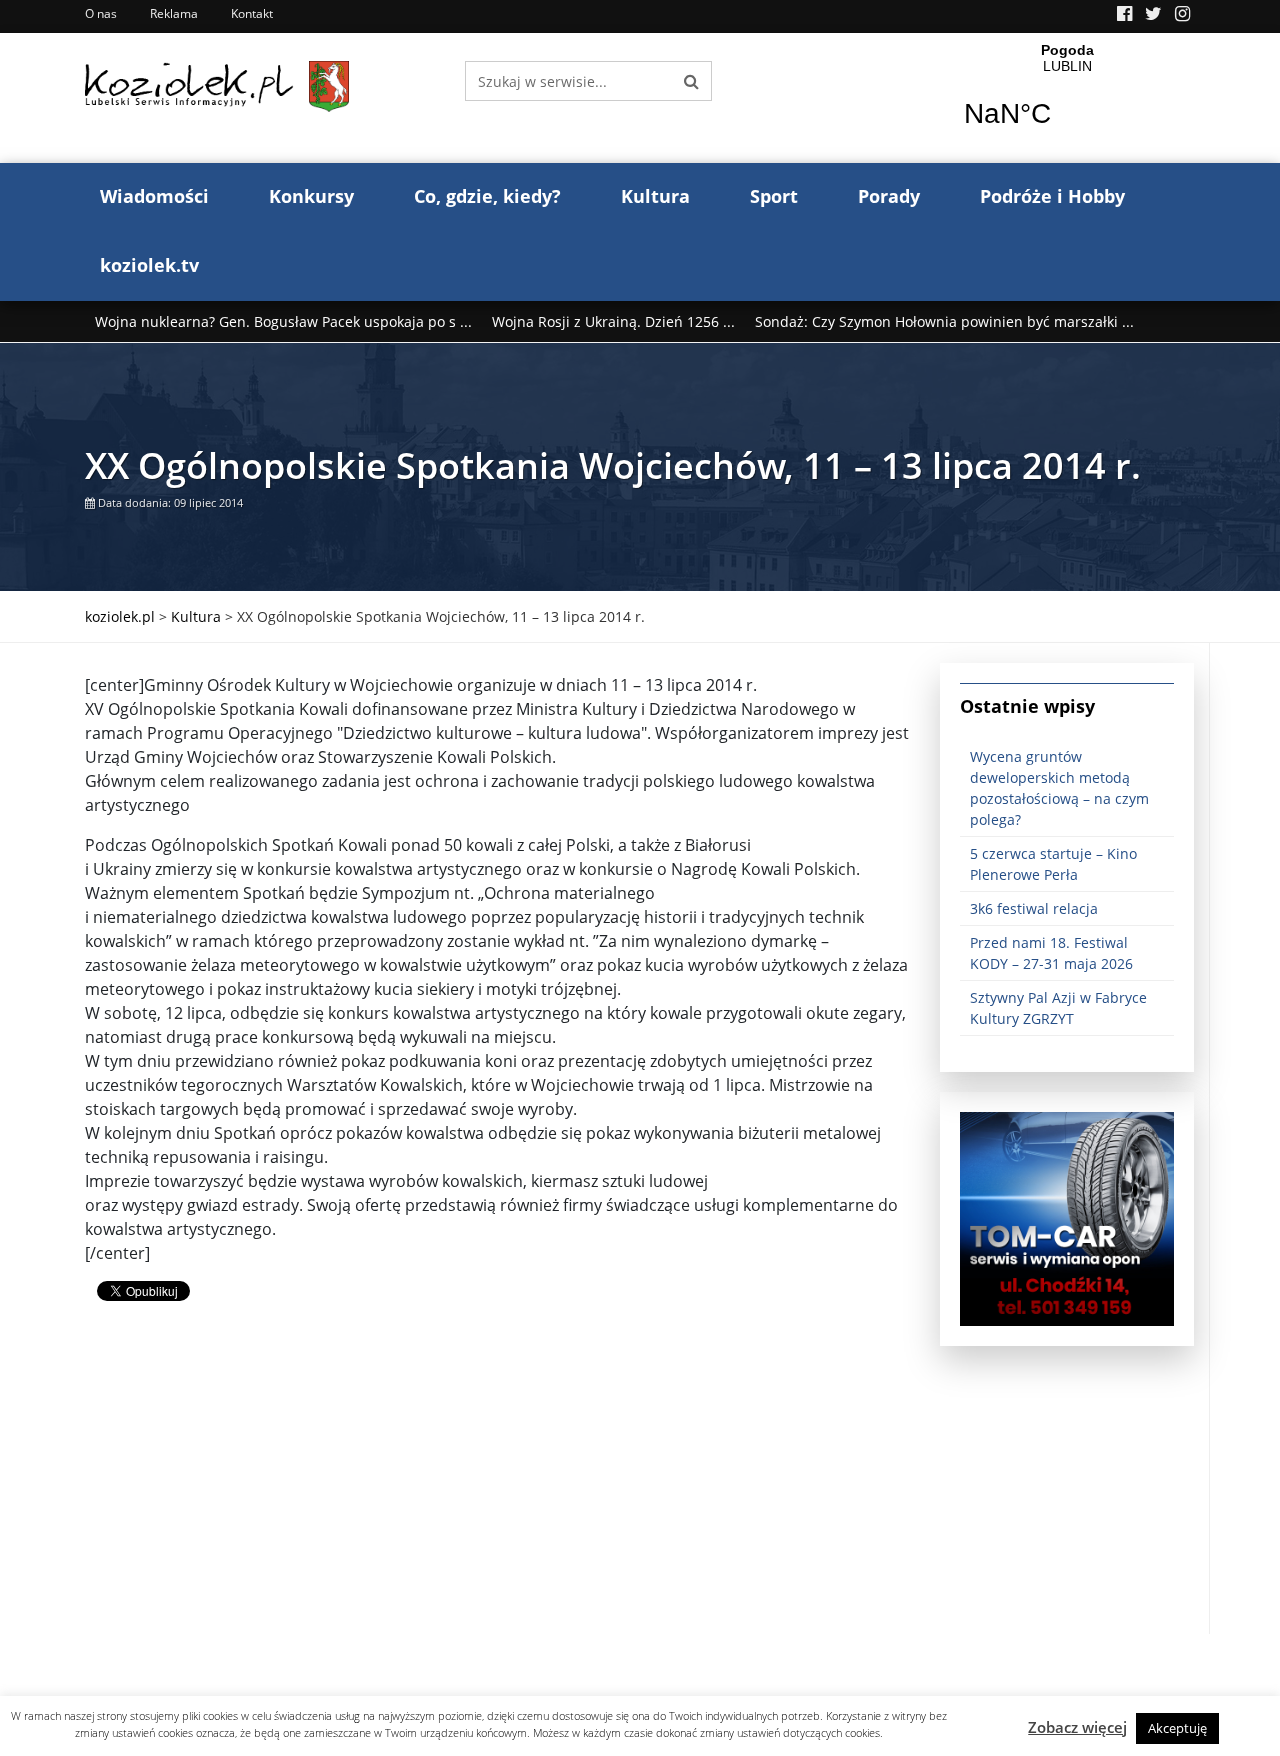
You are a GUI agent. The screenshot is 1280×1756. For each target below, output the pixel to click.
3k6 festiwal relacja (1034, 908)
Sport (774, 196)
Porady (889, 196)
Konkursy (311, 196)
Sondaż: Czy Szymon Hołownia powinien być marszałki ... (944, 321)
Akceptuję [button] (1177, 1728)
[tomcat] (1067, 1217)
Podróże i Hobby (1052, 196)
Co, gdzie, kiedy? (487, 196)
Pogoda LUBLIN (1067, 98)
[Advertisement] (497, 1494)
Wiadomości (154, 196)
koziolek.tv (149, 265)
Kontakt (252, 13)
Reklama (174, 13)
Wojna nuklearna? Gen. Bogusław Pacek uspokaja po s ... (283, 321)
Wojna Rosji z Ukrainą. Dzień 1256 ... (613, 321)
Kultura (655, 196)
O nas (101, 13)
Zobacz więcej (1077, 1727)
